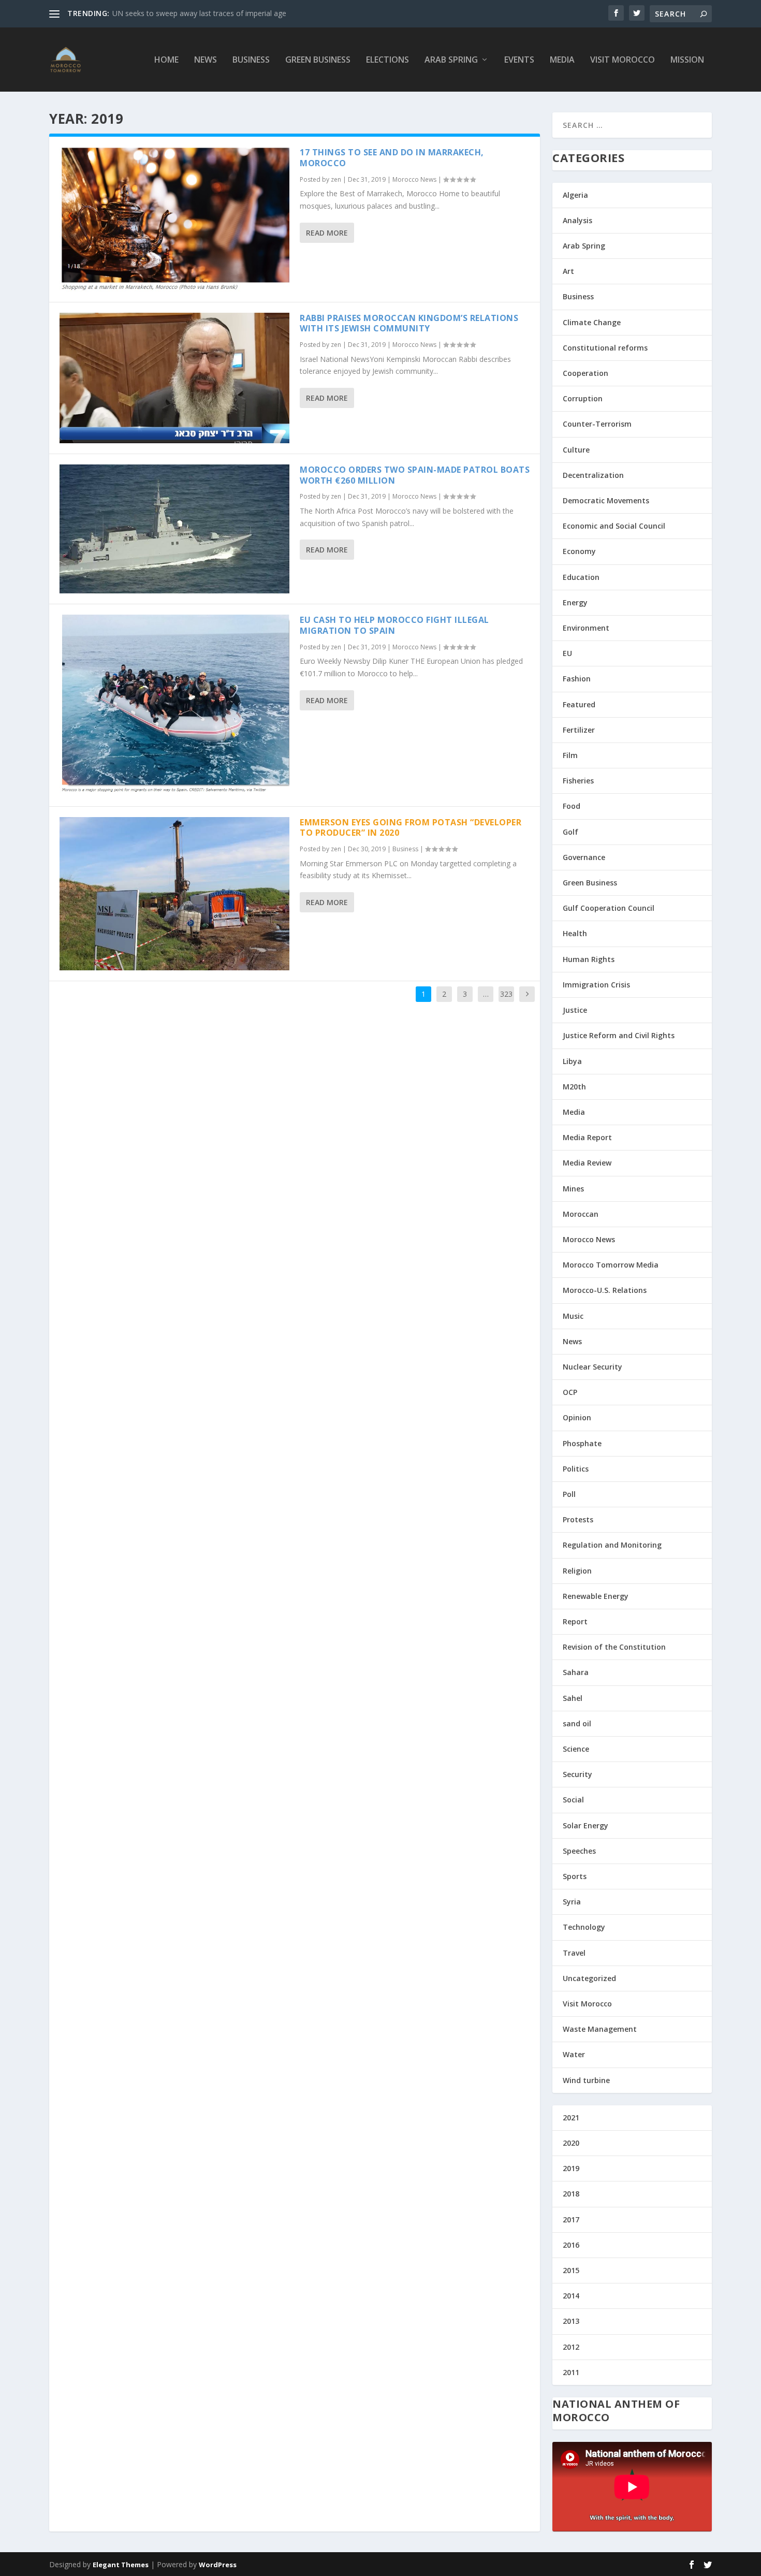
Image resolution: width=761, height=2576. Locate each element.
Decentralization (593, 475)
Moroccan (581, 1214)
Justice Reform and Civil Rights (619, 1035)
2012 (571, 2347)
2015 (571, 2270)
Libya (572, 1061)
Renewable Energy (596, 1596)
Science (576, 1749)
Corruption (583, 398)
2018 (571, 2194)
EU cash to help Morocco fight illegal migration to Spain (394, 625)
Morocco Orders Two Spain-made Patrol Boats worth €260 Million (415, 475)
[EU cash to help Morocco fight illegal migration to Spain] (174, 705)
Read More (327, 233)
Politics (576, 1469)
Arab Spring (451, 60)
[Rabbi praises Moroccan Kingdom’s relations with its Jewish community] (174, 378)
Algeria (575, 195)
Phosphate (582, 1443)
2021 (571, 2117)
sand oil (577, 1723)
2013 (571, 2321)
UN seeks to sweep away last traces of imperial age (199, 13)
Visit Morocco (623, 60)
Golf (570, 832)
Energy (575, 602)
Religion (577, 1571)
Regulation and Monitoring (612, 1545)
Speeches (579, 1851)
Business (251, 60)
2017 (571, 2220)
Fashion (577, 679)
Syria (572, 1902)
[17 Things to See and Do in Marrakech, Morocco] (174, 219)
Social (573, 1800)
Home (166, 60)
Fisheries (578, 781)
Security (577, 1774)
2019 (571, 2168)
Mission (687, 60)
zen (336, 179)
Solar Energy (586, 1825)
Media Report (587, 1137)
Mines (573, 1189)
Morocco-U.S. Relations (605, 1290)
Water (574, 2054)
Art (568, 271)
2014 (571, 2296)
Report (575, 1621)
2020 (571, 2143)
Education (581, 577)
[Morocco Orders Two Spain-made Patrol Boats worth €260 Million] (174, 529)
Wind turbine (586, 2080)
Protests (578, 1519)
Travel (574, 1953)
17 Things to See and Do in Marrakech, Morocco (392, 158)
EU (567, 653)
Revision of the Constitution (614, 1647)
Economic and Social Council (614, 526)
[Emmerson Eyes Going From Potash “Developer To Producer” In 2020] (174, 894)
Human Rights (589, 959)
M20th (574, 1087)
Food (572, 806)
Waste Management (600, 2029)
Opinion (577, 1417)
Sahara (576, 1672)
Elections (387, 60)
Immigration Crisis (596, 985)
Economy (579, 551)
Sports (575, 1876)
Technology (584, 1927)
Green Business (318, 60)
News (206, 60)
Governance (584, 857)
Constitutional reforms (605, 348)
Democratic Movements (606, 500)
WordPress (218, 2565)
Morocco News (414, 179)
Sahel (573, 1698)
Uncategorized (589, 1978)
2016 (571, 2245)
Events (519, 60)
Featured (579, 704)
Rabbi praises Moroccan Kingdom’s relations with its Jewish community (409, 323)
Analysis (577, 220)
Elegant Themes (121, 2565)
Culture (576, 450)
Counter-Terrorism (597, 424)
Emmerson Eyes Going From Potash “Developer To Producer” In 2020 (411, 828)
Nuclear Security (592, 1367)
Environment (586, 628)
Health (575, 933)
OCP (570, 1392)
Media (562, 60)
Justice (575, 1010)
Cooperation (586, 373)
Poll (569, 1494)
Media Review (587, 1163)
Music (573, 1316)
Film (570, 755)
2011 (571, 2372)
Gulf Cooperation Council (609, 908)
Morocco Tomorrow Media (611, 1265)
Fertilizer (579, 730)
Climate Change (592, 322)
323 (506, 994)
